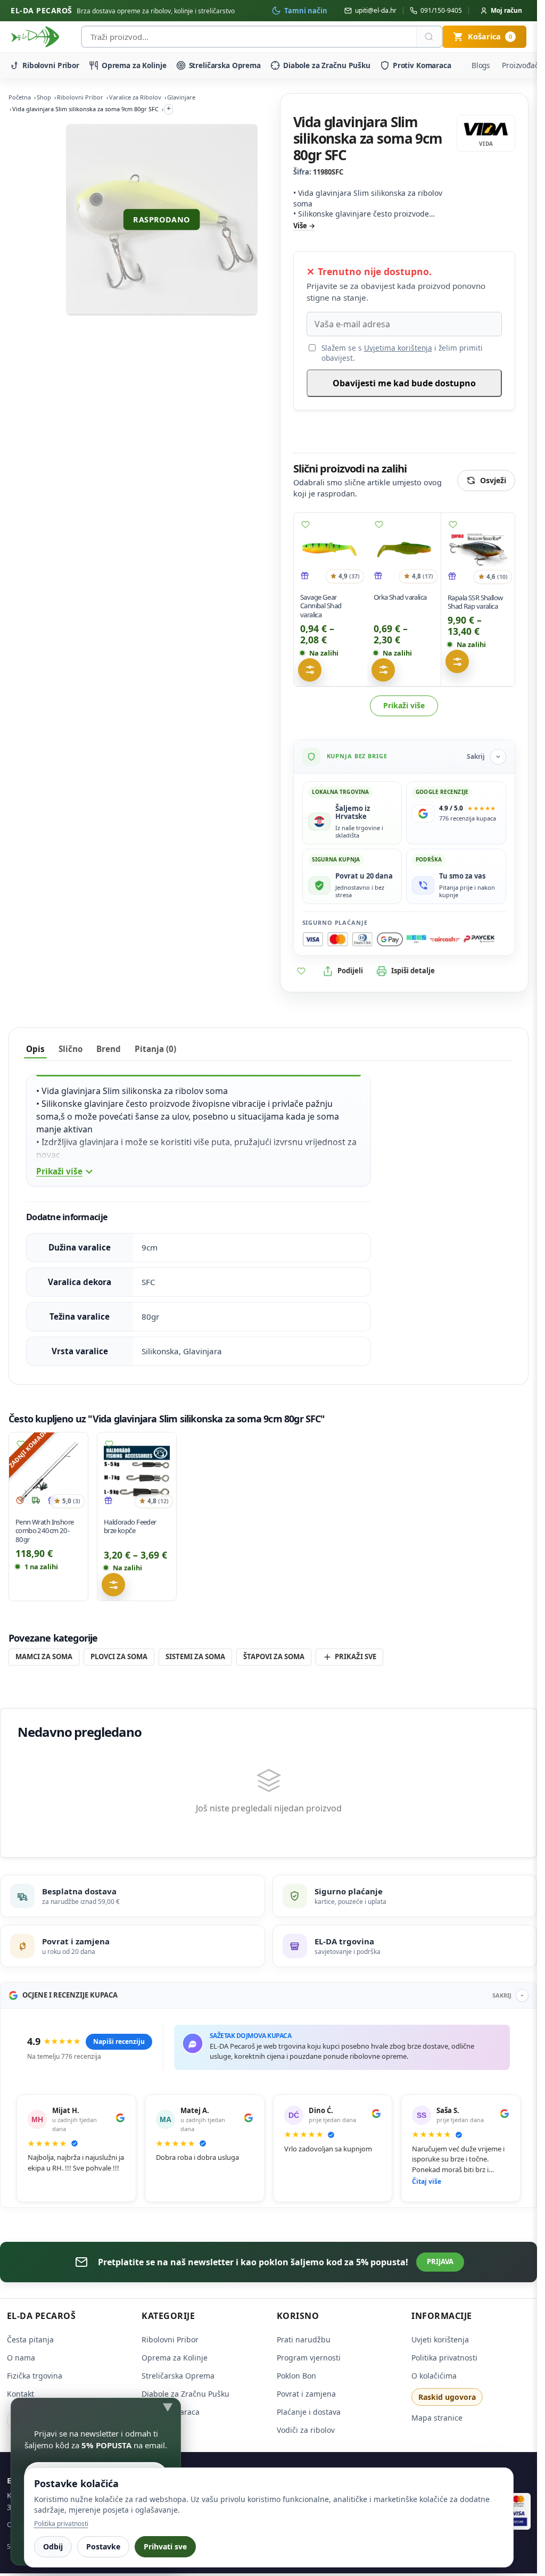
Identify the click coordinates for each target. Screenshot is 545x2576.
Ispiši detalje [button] (413, 971)
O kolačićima (434, 2376)
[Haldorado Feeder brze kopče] (137, 1472)
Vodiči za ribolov (306, 2430)
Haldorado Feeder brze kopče (130, 1526)
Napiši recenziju (119, 2041)
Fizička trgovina (35, 2376)
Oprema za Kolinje (134, 65)
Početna (20, 97)
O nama (21, 2358)
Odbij (53, 2546)
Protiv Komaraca (422, 65)
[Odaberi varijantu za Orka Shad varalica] (383, 670)
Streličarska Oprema (225, 65)
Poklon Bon (296, 2376)
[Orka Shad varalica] (404, 550)
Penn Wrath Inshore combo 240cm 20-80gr (44, 1530)
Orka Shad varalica (400, 597)
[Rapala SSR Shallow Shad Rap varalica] (478, 550)
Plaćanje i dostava (309, 2412)
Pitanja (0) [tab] (155, 1049)
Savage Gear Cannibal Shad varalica (321, 606)
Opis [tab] (35, 1049)
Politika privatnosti (444, 2358)
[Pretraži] (429, 37)
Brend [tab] (109, 1049)
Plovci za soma (119, 1656)
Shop (44, 97)
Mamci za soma (44, 1656)
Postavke (103, 2546)
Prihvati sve (165, 2546)
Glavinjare (181, 97)
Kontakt (20, 2394)
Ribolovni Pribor (51, 65)
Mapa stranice (437, 2418)
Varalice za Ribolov (135, 97)
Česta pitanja (30, 2339)
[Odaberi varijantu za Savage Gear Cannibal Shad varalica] (310, 670)
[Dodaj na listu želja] (305, 525)
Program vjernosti (309, 2358)
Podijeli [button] (350, 971)
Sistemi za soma (195, 1656)
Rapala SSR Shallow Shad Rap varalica (475, 602)
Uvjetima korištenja (398, 348)
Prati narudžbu (304, 2339)
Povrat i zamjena (306, 2394)
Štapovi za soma (274, 1656)
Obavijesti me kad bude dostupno (404, 383)
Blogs (481, 65)
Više (300, 226)
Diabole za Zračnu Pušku (327, 65)
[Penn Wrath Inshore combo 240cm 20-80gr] (48, 1472)
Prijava (440, 2262)
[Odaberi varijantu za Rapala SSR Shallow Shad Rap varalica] (457, 661)
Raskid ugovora (447, 2397)
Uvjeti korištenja (440, 2339)
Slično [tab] (71, 1049)
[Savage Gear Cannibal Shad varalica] (331, 550)
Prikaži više (404, 705)
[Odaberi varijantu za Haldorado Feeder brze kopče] (113, 1585)
